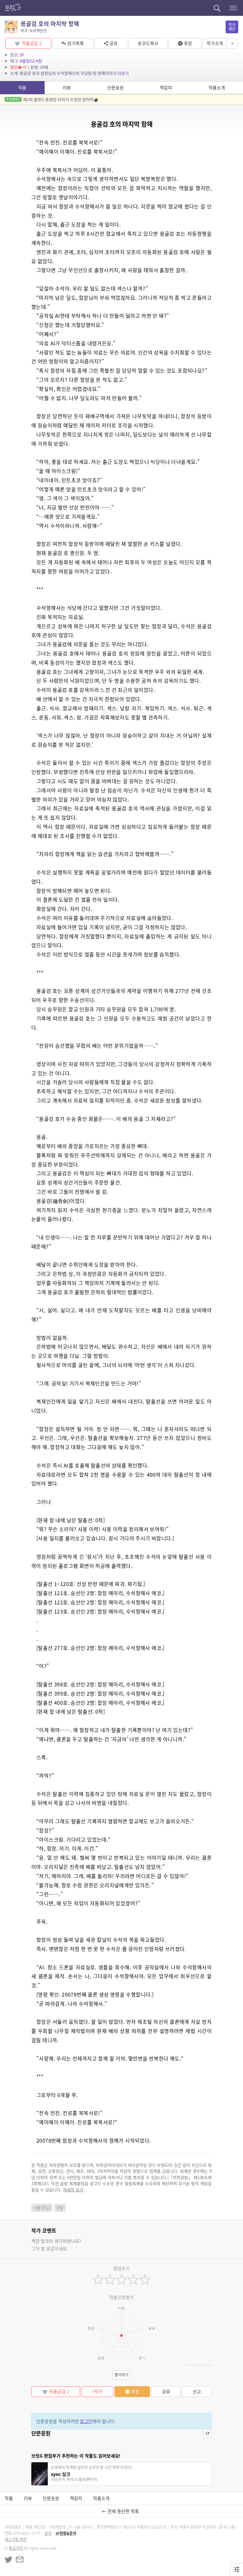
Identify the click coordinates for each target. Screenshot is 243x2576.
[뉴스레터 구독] (20, 2560)
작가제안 (232, 27)
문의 (48, 2533)
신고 (197, 2391)
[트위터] (9, 2560)
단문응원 (115, 88)
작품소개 (217, 88)
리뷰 (67, 88)
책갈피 (166, 88)
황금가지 (16, 2548)
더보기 (123, 73)
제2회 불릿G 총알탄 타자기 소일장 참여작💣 (52, 99)
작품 (22, 88)
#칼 (39, 61)
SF (22, 55)
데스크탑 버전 (16, 2539)
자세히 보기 (73, 2190)
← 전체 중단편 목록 (122, 2511)
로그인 (86, 2421)
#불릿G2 (27, 61)
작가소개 (215, 43)
